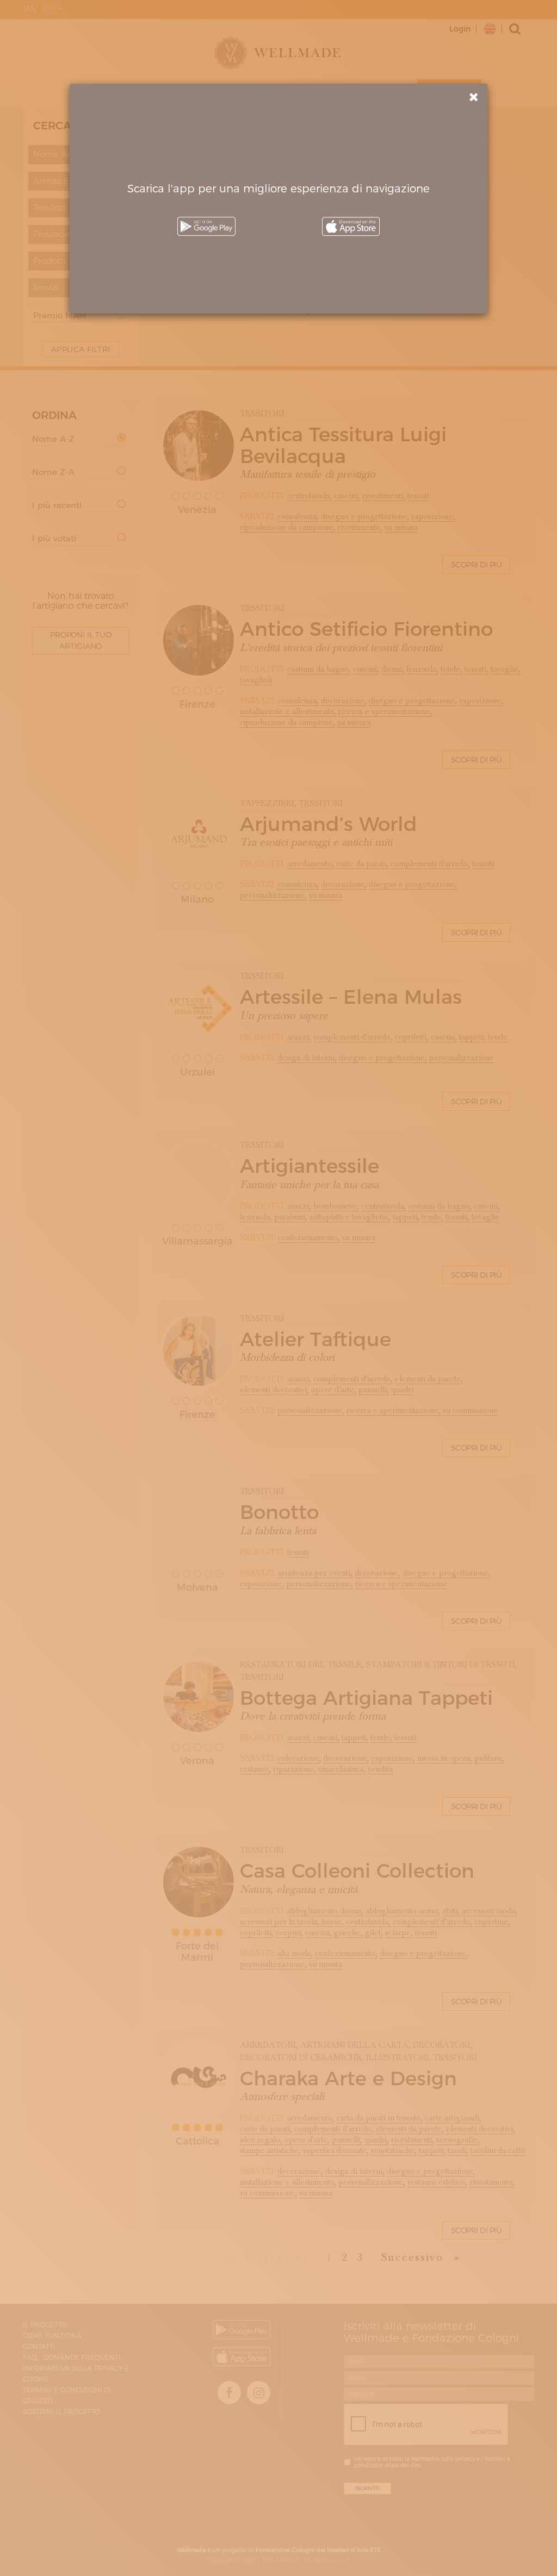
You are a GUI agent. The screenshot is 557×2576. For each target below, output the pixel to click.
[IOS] (351, 226)
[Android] (206, 226)
